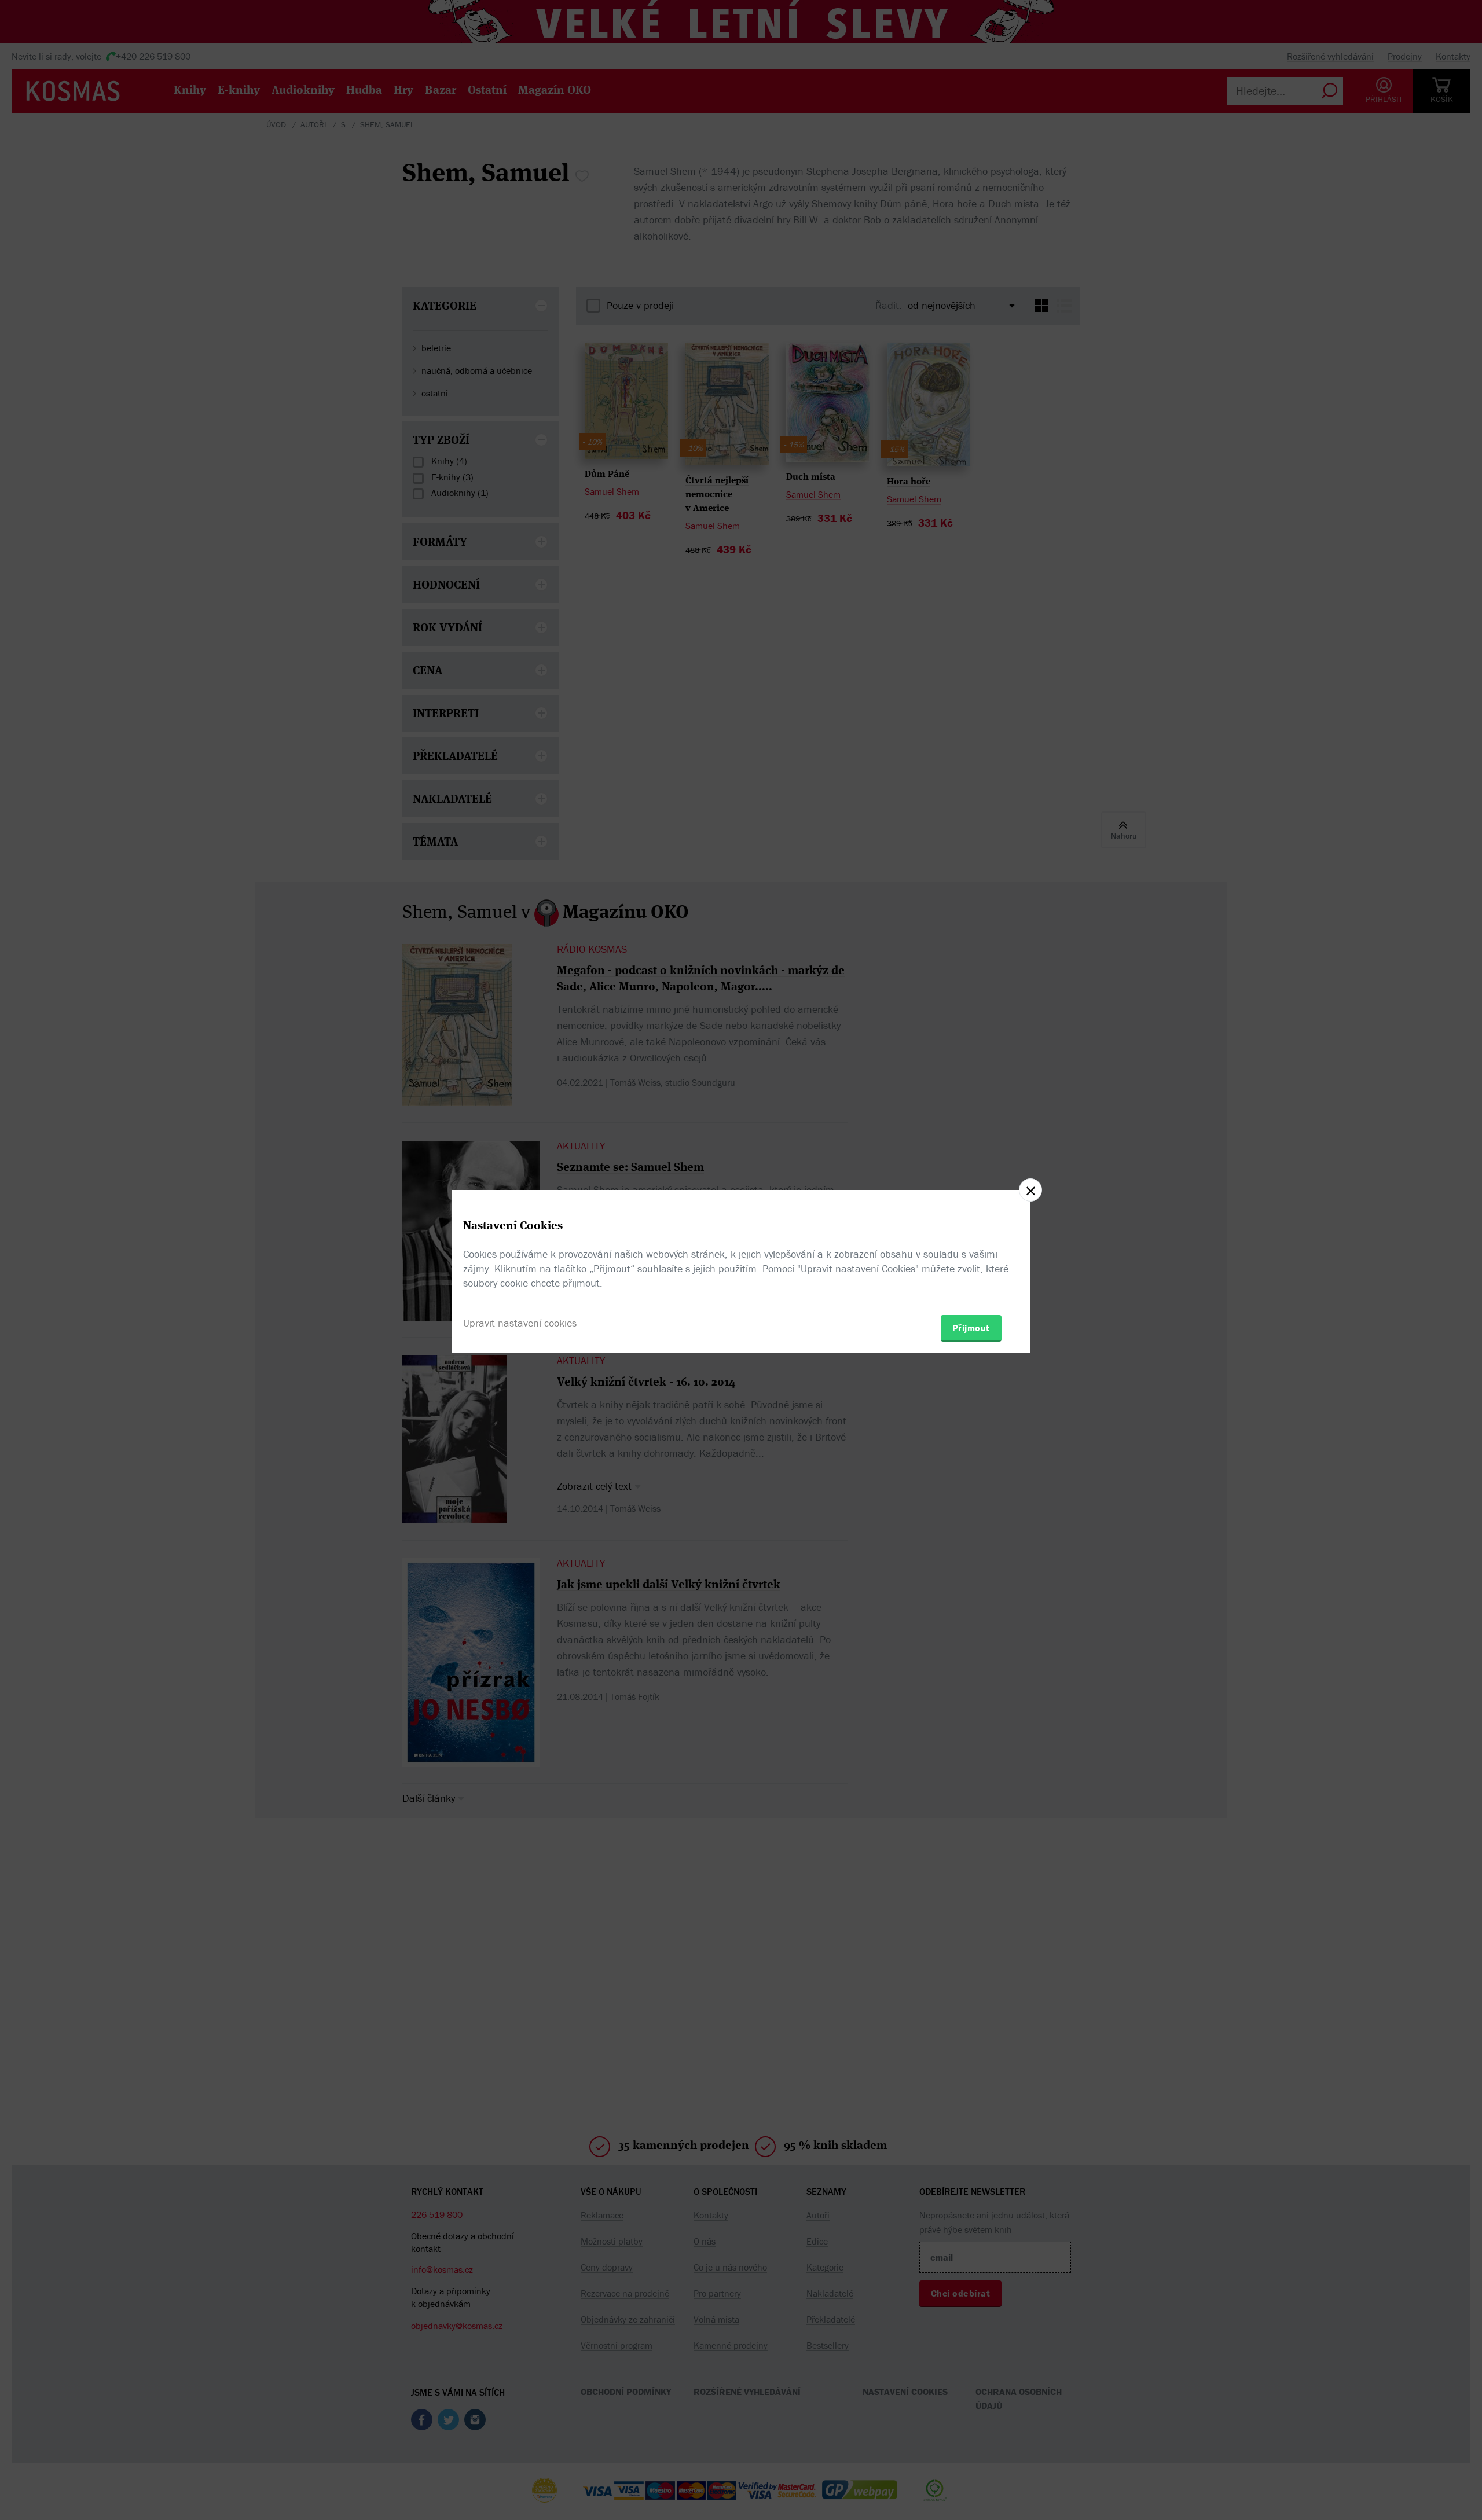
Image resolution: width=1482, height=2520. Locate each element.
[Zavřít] (1030, 1190)
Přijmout (971, 1328)
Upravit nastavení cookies (520, 1323)
